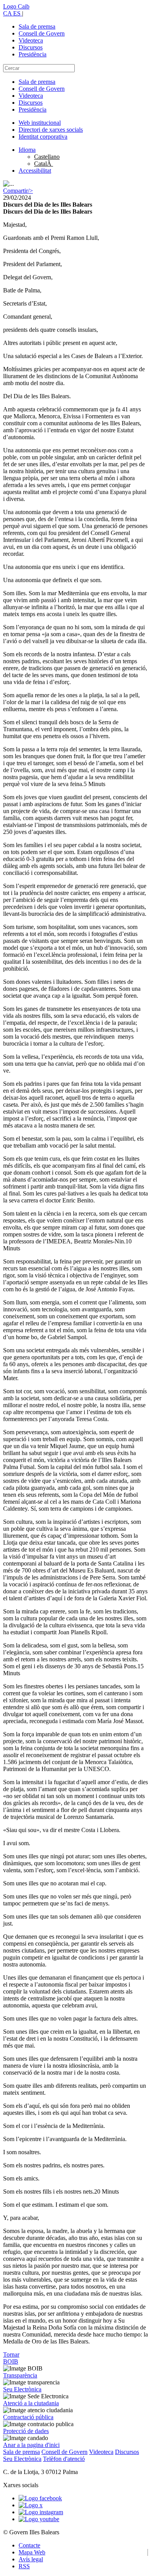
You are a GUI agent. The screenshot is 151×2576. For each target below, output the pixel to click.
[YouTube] (39, 2519)
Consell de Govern (42, 33)
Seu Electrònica (22, 2389)
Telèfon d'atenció (64, 2459)
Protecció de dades (26, 2431)
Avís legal (31, 2559)
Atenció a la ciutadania (31, 2403)
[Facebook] (40, 2498)
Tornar (11, 2354)
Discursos (31, 47)
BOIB (11, 2361)
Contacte (29, 2545)
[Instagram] (41, 2512)
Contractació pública (28, 2417)
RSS (24, 2566)
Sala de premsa (37, 26)
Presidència (33, 54)
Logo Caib (16, 6)
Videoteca (31, 40)
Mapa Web (32, 2552)
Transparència (20, 2375)
